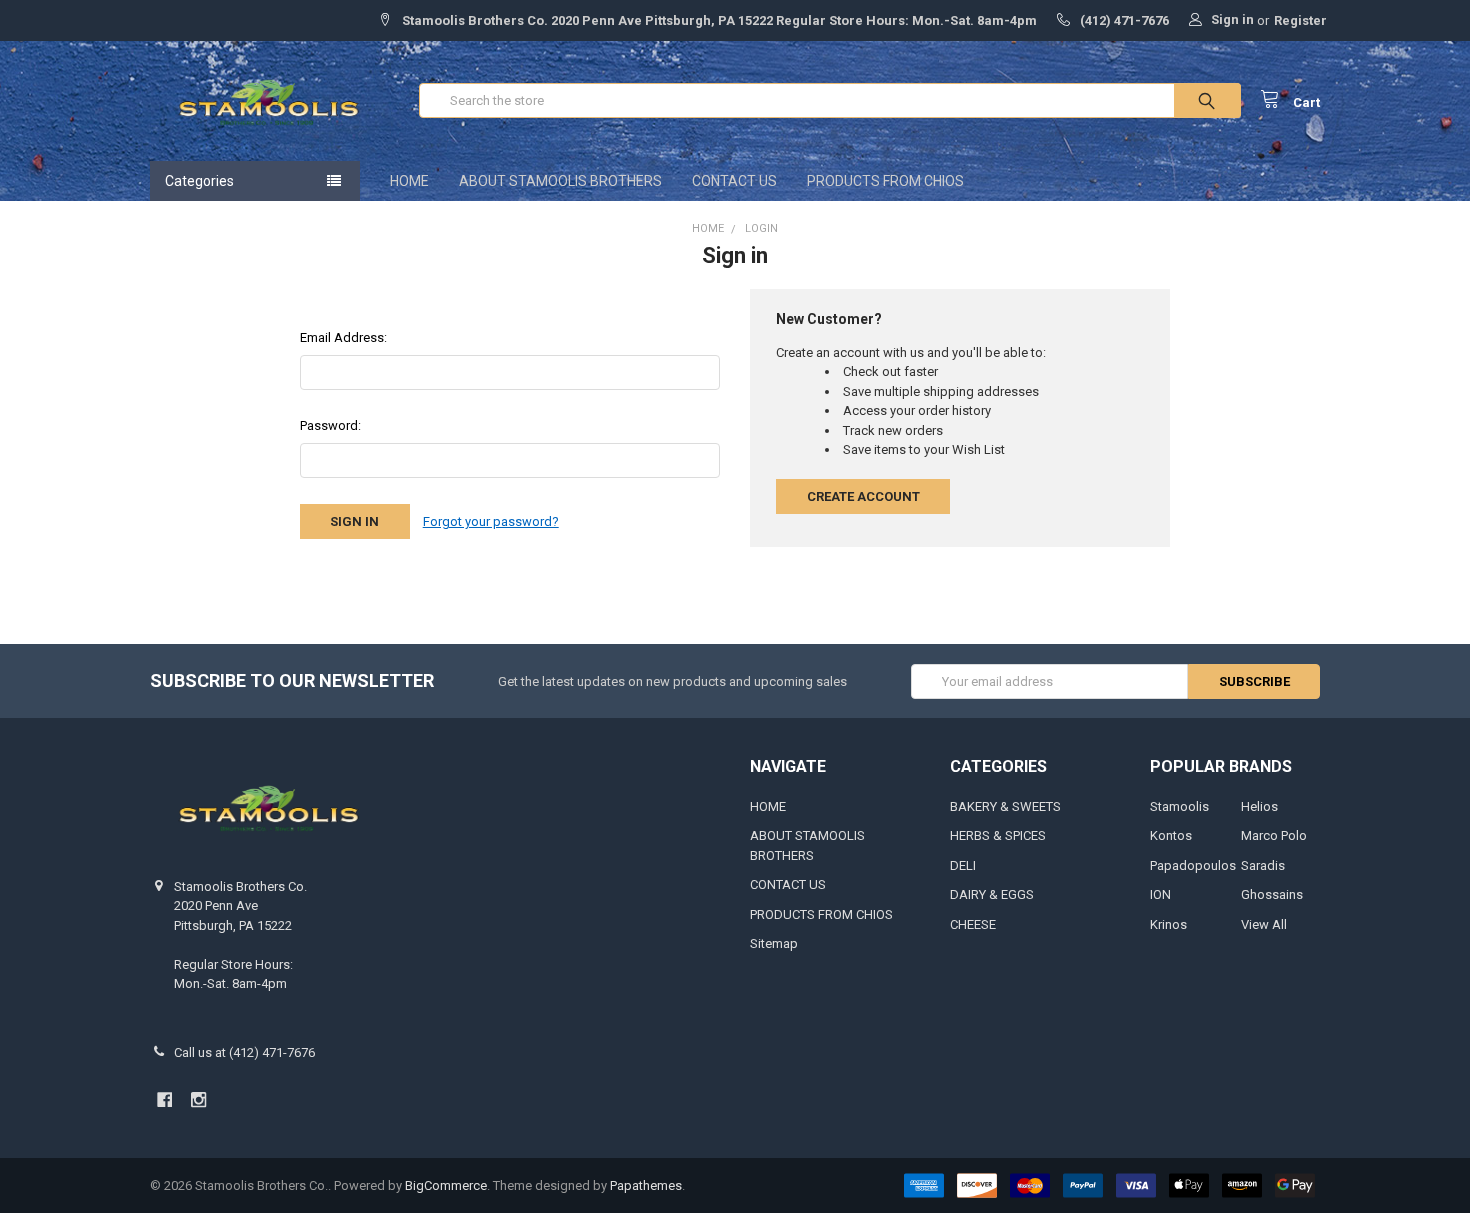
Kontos (1171, 835)
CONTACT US (734, 181)
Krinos (1168, 924)
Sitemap (774, 943)
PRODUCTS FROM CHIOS (885, 181)
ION (1160, 894)
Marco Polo (1274, 835)
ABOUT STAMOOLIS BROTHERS (560, 181)
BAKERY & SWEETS (1005, 806)
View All (1264, 924)
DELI (963, 865)
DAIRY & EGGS (992, 894)
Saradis (1263, 865)
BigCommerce (446, 1185)
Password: (330, 425)
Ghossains (1272, 894)
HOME (409, 181)
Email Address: (343, 337)
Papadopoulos (1193, 865)
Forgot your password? (491, 521)
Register (1300, 20)
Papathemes (646, 1185)
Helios (1259, 806)
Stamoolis (1179, 806)
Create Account (863, 496)
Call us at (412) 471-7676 (244, 1052)
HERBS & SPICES (998, 835)
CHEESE (973, 924)
